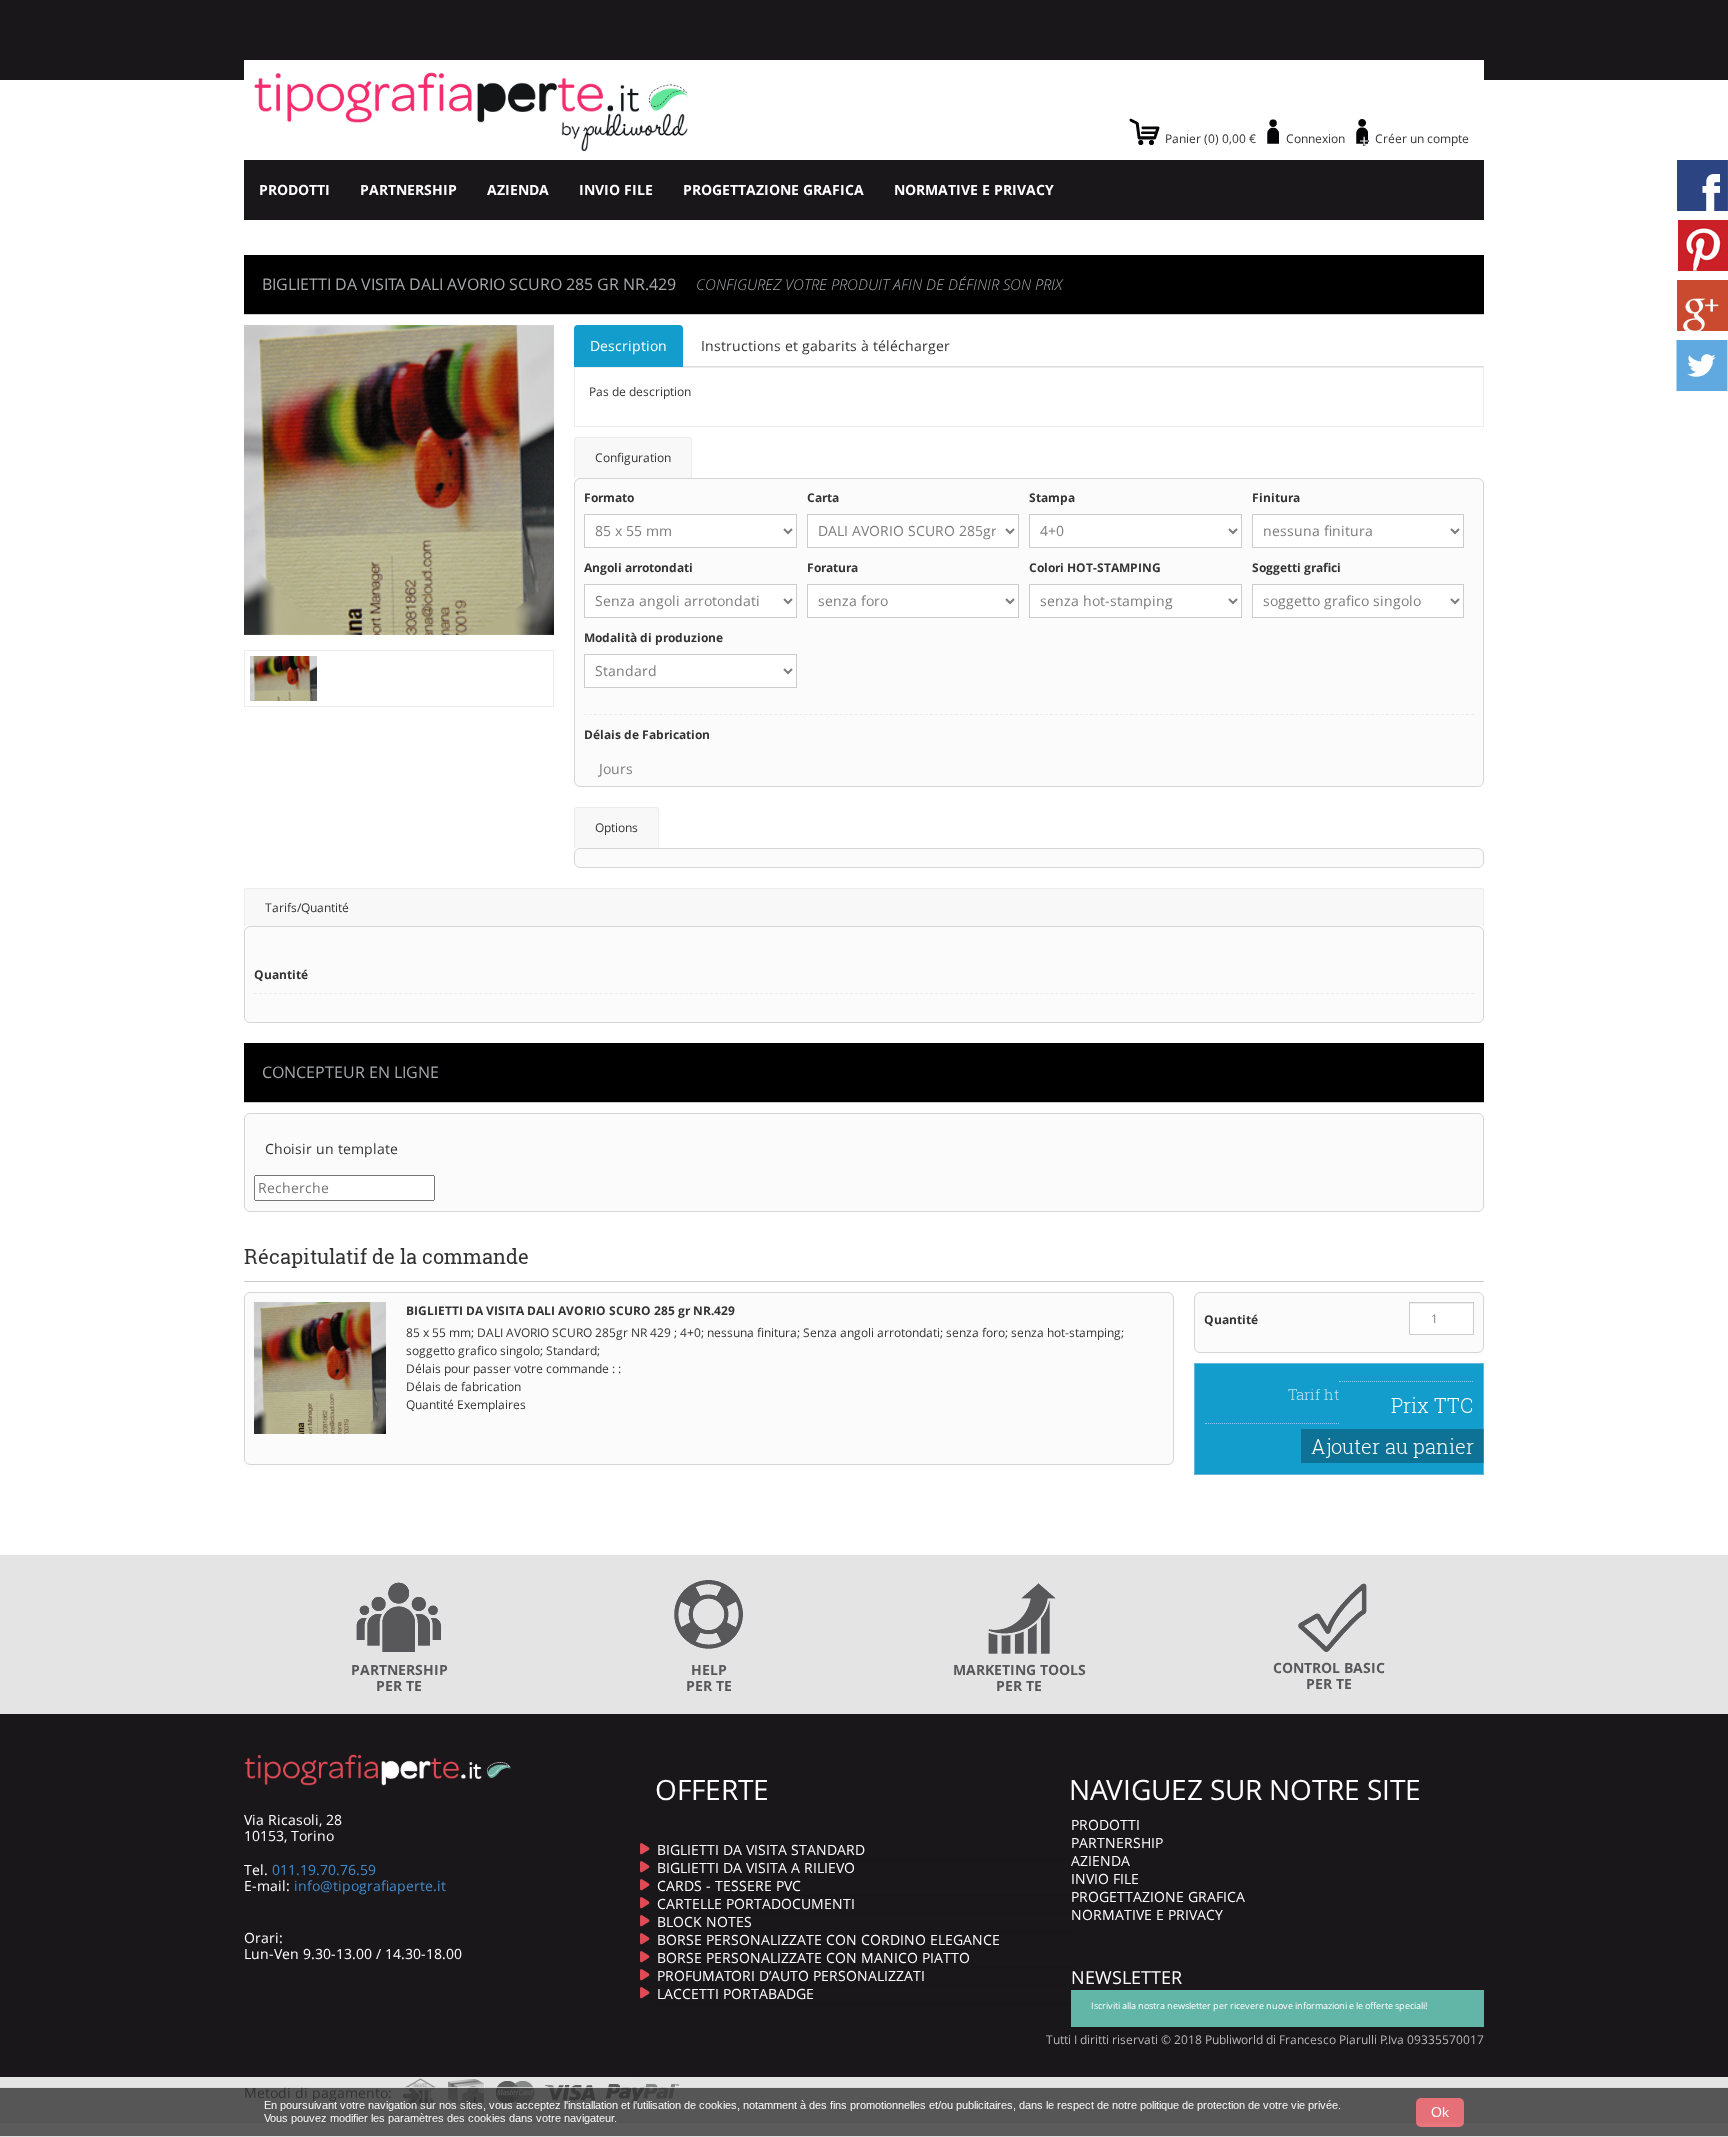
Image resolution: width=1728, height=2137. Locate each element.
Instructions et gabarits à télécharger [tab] (825, 345)
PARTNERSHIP (408, 189)
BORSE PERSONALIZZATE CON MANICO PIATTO (813, 1957)
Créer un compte (1422, 138)
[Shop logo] (471, 110)
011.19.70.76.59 (324, 1869)
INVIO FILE (616, 189)
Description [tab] (628, 345)
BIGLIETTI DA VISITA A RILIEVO (756, 1867)
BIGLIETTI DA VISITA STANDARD (761, 1849)
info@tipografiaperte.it (370, 1885)
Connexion (1315, 138)
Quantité (1231, 1319)
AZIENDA (518, 189)
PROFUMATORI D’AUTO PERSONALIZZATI (791, 1975)
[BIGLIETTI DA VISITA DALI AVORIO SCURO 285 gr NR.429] (283, 676)
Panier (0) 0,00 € (1210, 138)
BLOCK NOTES (704, 1921)
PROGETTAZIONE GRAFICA (773, 189)
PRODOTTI (294, 189)
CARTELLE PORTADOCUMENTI (756, 1903)
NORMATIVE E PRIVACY (974, 189)
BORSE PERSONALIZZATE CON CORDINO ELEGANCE (828, 1939)
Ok (1440, 2112)
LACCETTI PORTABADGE (735, 1993)
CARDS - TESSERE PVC (729, 1885)
